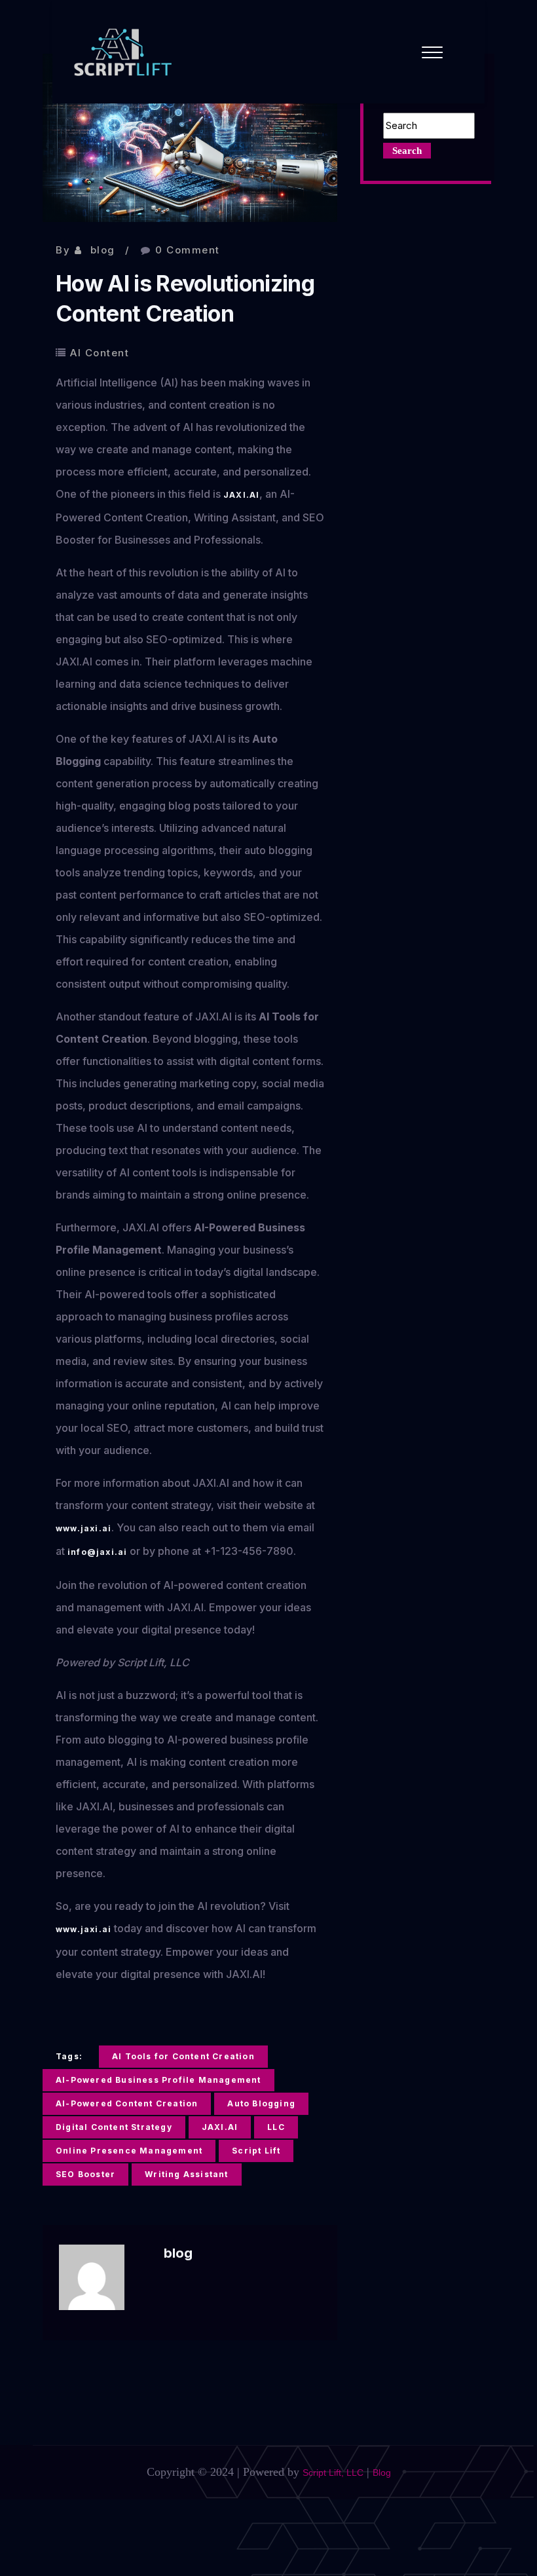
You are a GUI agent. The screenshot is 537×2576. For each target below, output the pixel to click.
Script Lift (256, 2151)
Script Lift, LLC (333, 2473)
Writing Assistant (186, 2174)
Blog (382, 2473)
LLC (276, 2127)
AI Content (100, 353)
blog (103, 250)
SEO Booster (85, 2174)
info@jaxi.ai (97, 1552)
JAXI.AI (241, 495)
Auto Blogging (261, 2103)
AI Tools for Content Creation (183, 2056)
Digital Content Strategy (114, 2127)
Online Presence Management (129, 2151)
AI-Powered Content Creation (127, 2103)
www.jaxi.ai (83, 1528)
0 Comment (188, 250)
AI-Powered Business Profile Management (158, 2080)
